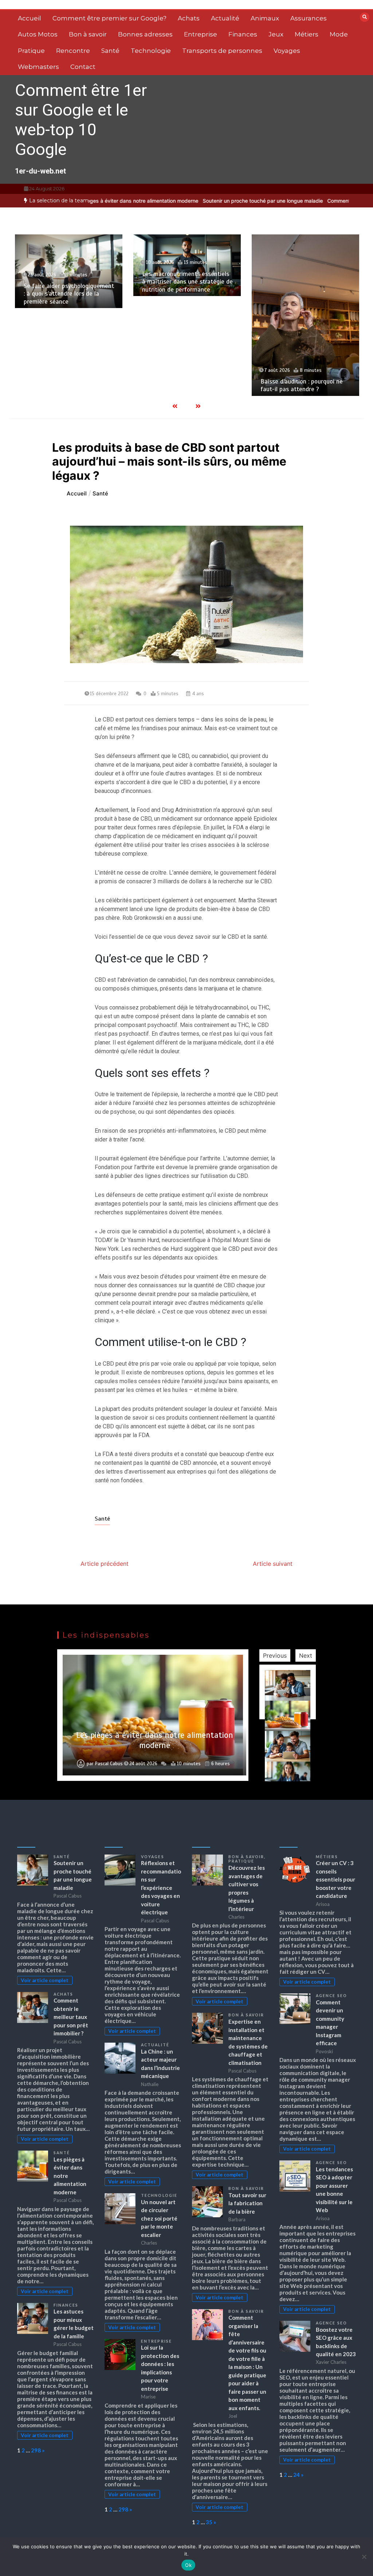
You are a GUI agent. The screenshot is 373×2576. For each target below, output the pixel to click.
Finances (243, 34)
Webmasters (38, 67)
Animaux (265, 18)
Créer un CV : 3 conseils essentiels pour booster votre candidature (335, 1879)
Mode (339, 34)
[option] (209, 201)
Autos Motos (38, 34)
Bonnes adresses (145, 34)
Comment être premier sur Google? (109, 18)
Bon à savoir (88, 34)
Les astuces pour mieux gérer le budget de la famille (154, 1740)
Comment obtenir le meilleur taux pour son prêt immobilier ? (71, 2017)
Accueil (30, 18)
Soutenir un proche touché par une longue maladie (209, 201)
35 (209, 2522)
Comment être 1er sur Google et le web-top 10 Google (81, 120)
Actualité (225, 18)
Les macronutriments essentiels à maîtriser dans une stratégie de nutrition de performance (175, 282)
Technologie (151, 51)
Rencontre (73, 51)
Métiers (307, 34)
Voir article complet (45, 1980)
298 (36, 2450)
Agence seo (331, 1996)
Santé (110, 51)
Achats (189, 18)
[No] (364, 2557)
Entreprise (201, 34)
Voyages (287, 51)
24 (297, 2475)
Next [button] (306, 1655)
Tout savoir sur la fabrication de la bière (247, 2203)
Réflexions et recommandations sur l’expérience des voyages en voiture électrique (161, 1888)
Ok (188, 2565)
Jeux (276, 34)
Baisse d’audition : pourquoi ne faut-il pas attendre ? (290, 385)
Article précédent (105, 1564)
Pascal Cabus (109, 1764)
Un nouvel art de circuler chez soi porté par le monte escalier (159, 2218)
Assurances (309, 18)
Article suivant (273, 1564)
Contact (83, 67)
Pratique (31, 51)
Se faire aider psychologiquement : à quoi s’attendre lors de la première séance (57, 294)
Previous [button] (275, 1655)
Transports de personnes (222, 51)
